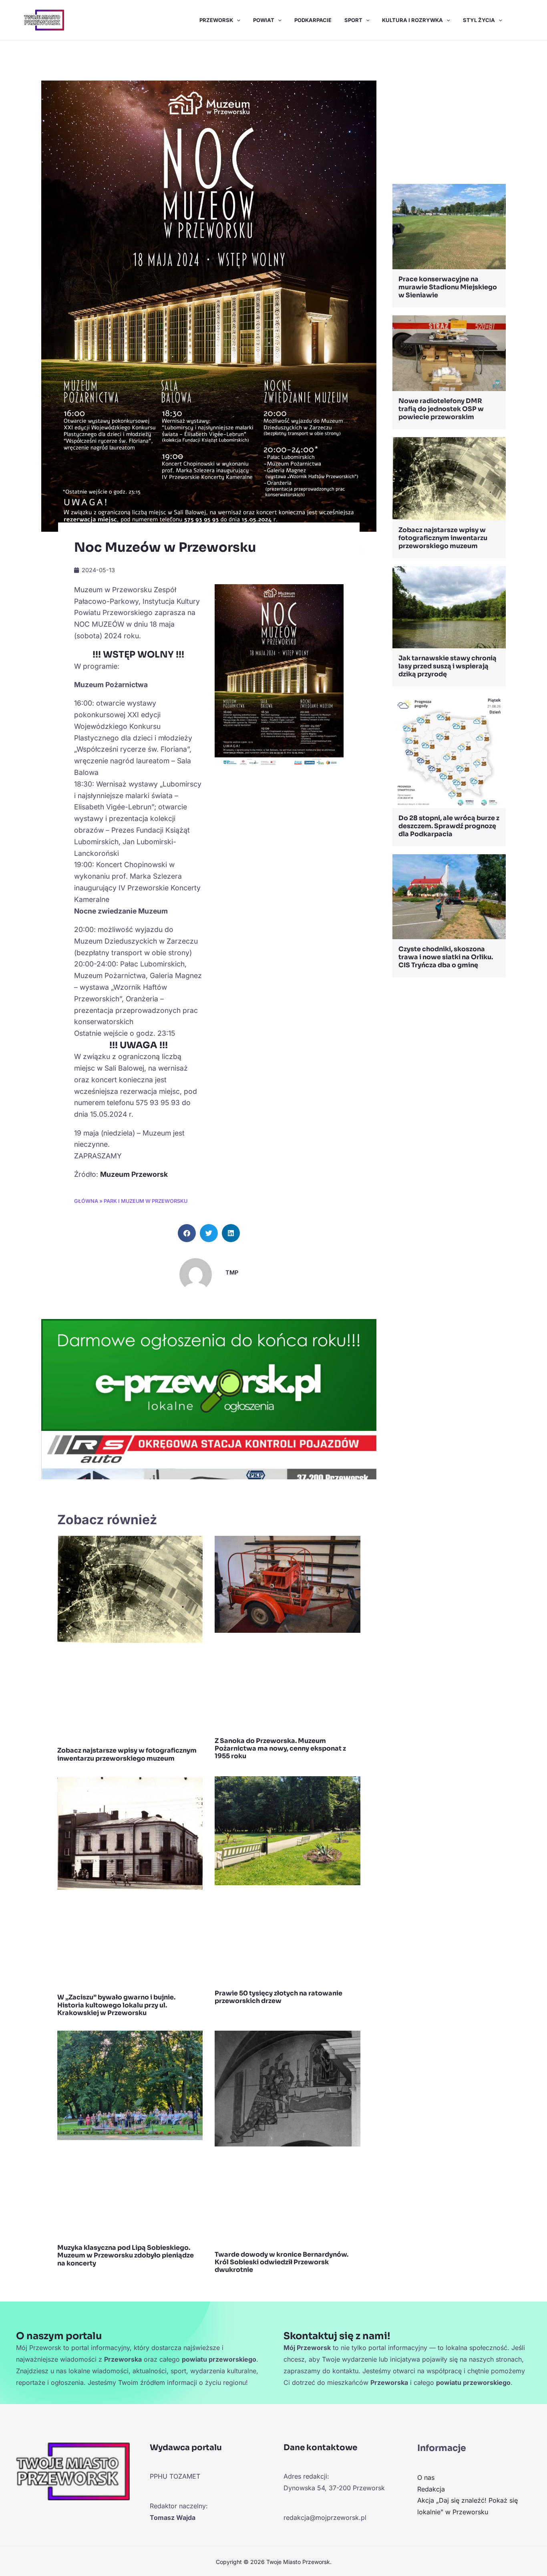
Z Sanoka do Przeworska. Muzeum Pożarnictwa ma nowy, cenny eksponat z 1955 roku (280, 1748)
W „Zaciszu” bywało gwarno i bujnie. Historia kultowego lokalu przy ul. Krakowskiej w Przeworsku (116, 2005)
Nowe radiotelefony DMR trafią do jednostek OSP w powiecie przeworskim (441, 409)
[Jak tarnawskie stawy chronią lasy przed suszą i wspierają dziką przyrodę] (449, 607)
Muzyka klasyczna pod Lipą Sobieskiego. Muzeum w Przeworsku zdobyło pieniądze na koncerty (126, 2255)
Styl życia (479, 20)
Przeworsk (216, 20)
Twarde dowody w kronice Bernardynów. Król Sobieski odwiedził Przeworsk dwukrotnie (282, 2262)
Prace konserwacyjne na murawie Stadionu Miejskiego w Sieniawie (448, 287)
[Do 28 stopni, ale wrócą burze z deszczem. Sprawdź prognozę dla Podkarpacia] (449, 750)
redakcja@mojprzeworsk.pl (325, 2518)
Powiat (264, 20)
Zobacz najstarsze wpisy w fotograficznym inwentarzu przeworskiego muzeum (127, 1754)
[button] (237, 20)
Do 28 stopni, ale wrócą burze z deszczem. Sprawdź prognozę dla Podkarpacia (449, 826)
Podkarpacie (313, 20)
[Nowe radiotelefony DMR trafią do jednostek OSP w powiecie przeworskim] (449, 352)
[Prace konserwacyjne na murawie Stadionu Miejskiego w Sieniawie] (449, 226)
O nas (426, 2477)
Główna (86, 1201)
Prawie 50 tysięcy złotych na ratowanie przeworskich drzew (279, 1997)
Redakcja (431, 2489)
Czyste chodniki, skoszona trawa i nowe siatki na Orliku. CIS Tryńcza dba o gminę (446, 957)
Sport (353, 20)
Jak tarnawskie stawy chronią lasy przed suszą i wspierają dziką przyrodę (447, 666)
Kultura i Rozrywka (412, 20)
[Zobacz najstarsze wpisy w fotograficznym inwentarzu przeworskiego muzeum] (449, 478)
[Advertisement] (449, 114)
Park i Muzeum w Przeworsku (146, 1201)
